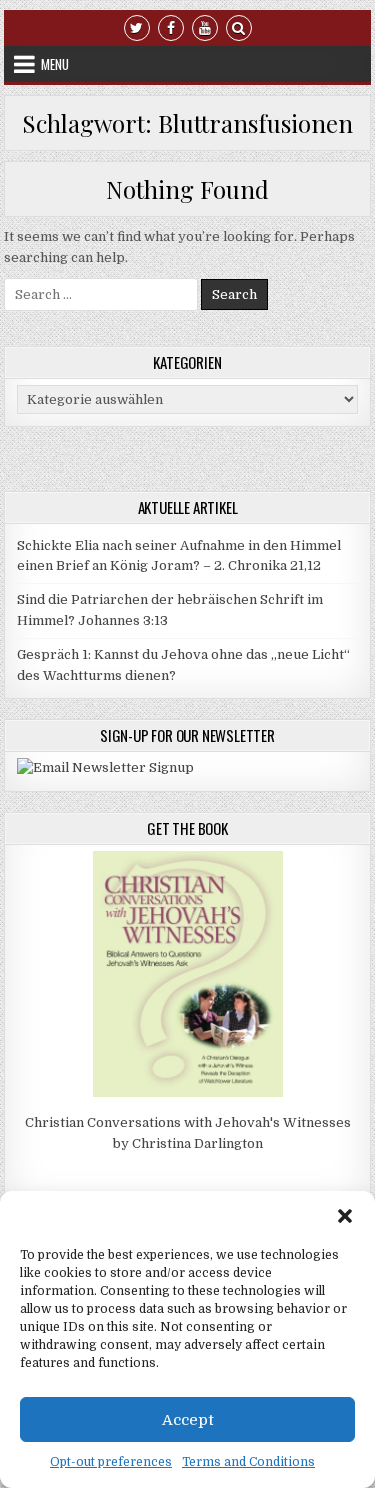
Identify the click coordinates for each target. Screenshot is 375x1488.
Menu (55, 64)
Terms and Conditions (248, 1462)
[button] (345, 1216)
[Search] (239, 26)
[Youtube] (205, 26)
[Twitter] (137, 26)
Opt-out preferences (111, 1462)
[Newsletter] (105, 767)
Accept (188, 1420)
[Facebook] (171, 26)
